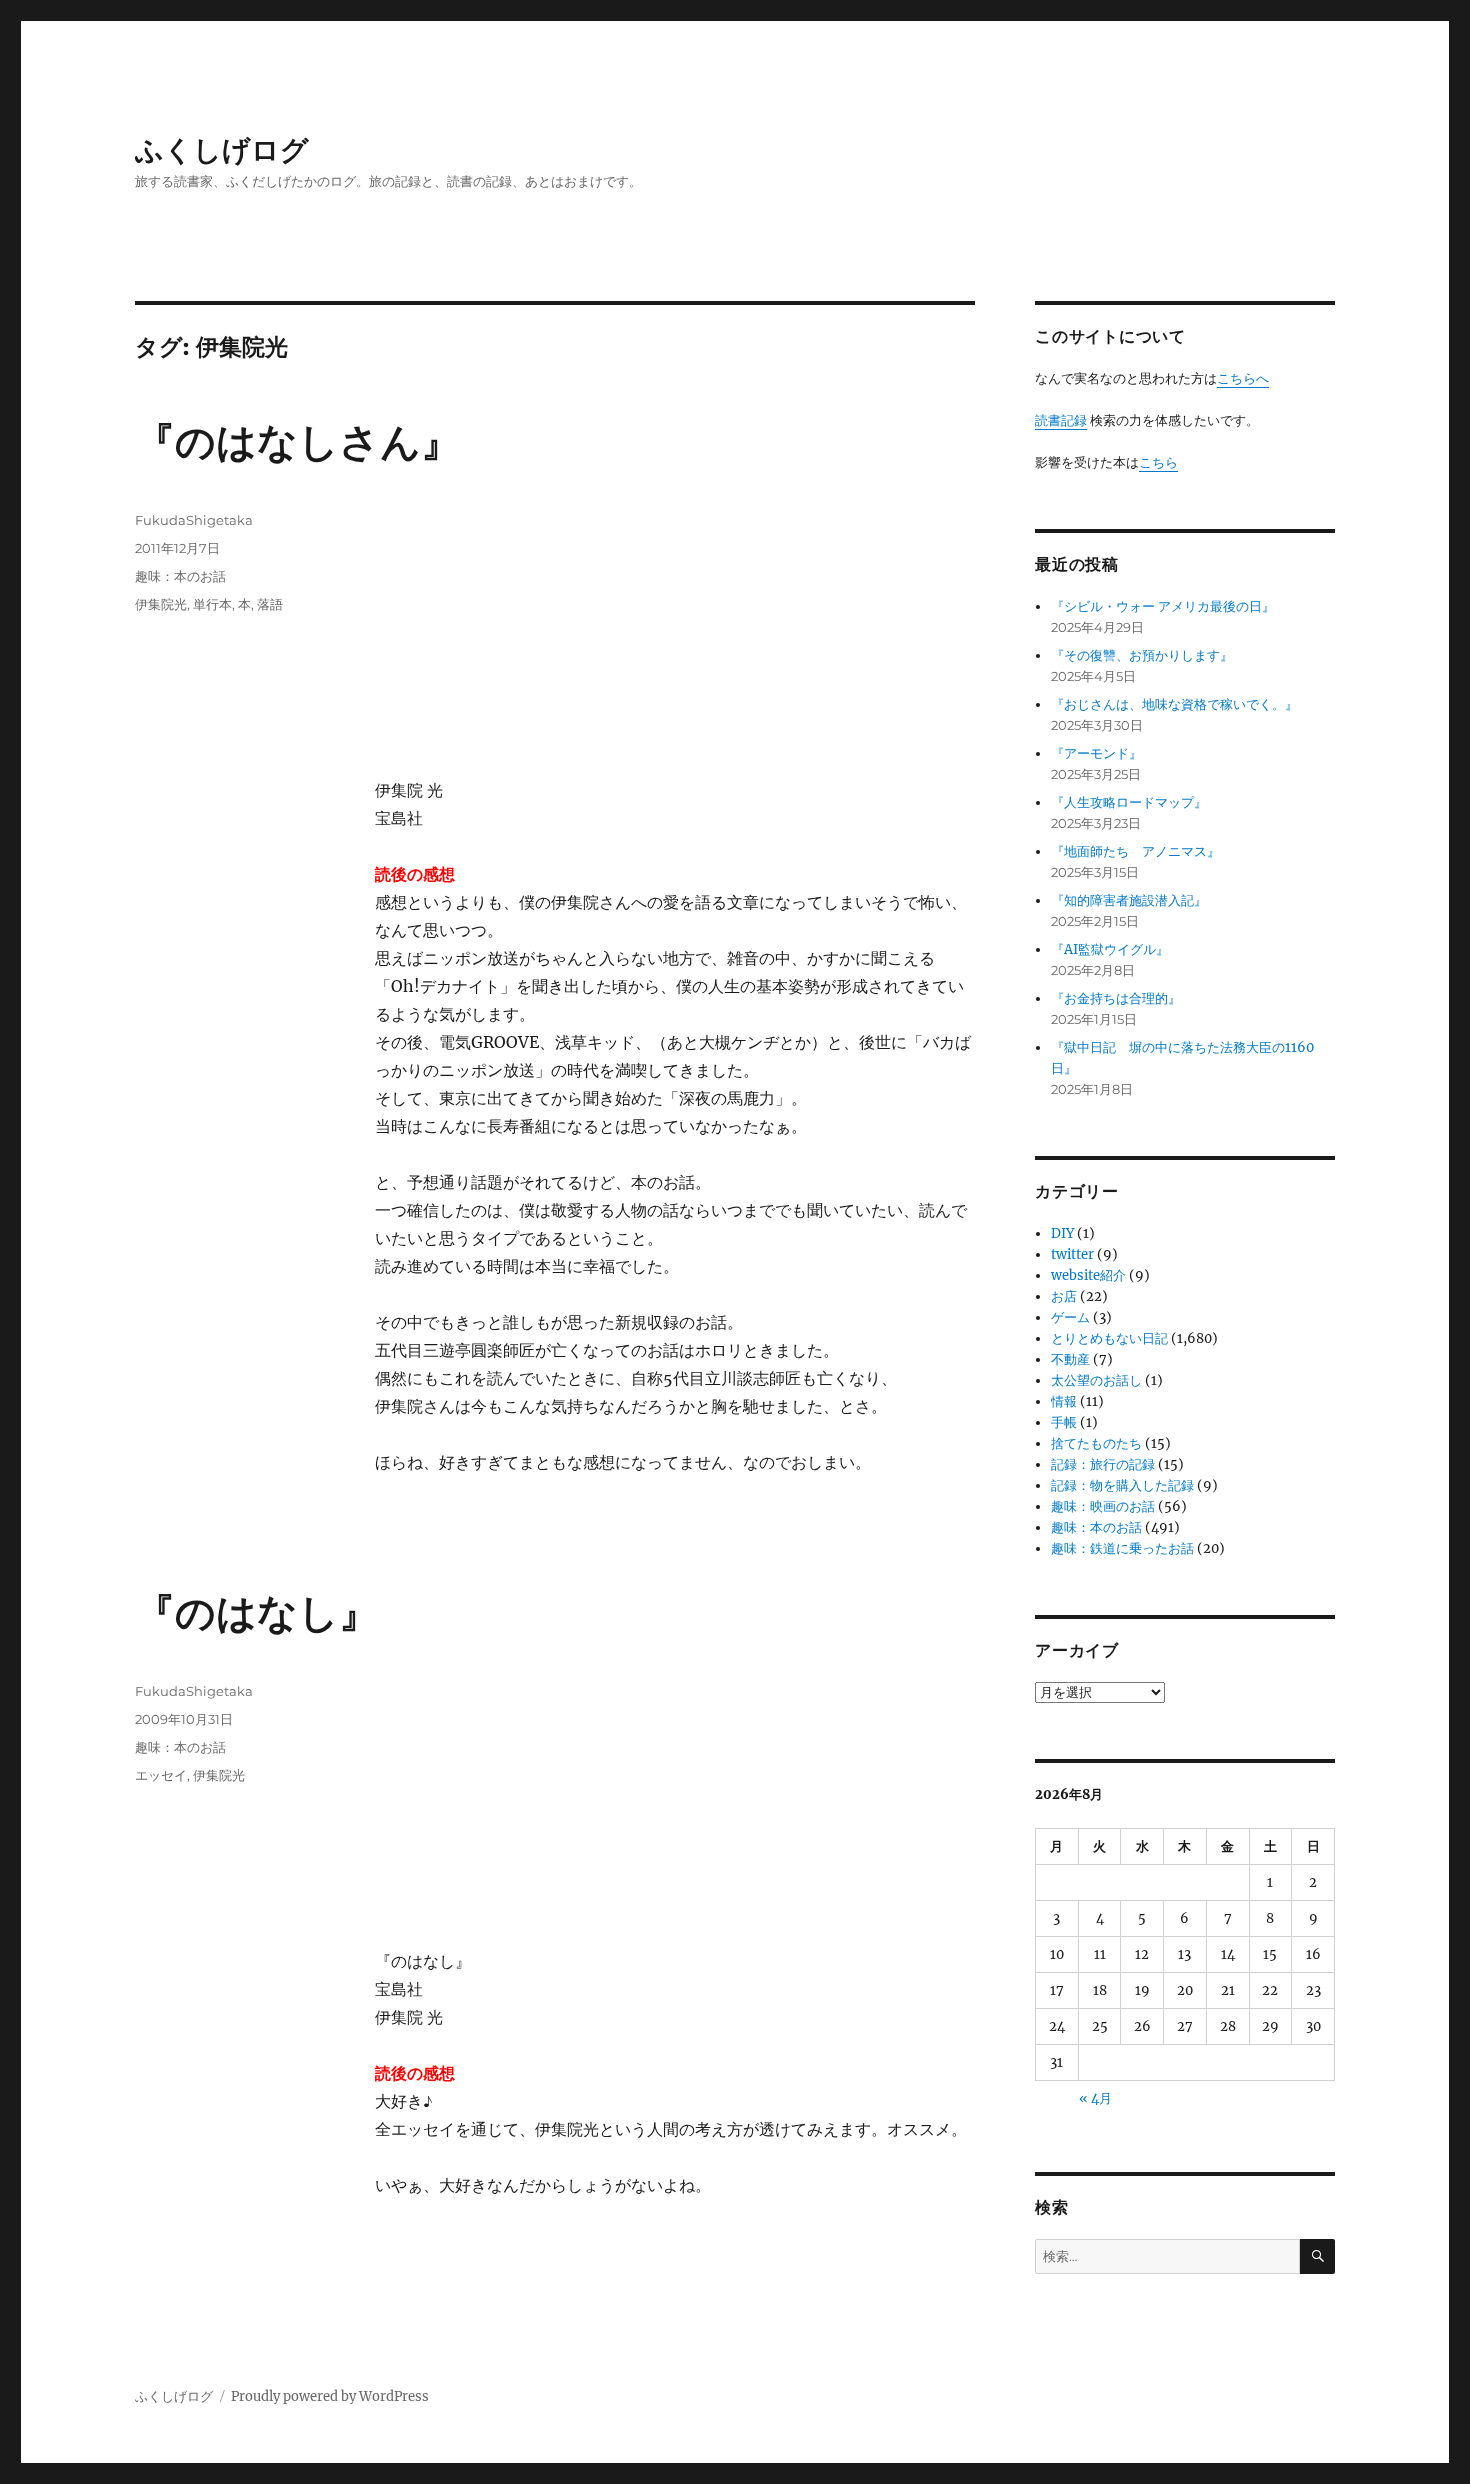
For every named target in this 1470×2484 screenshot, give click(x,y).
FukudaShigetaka (194, 520)
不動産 (1070, 1359)
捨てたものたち (1096, 1443)
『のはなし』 (257, 1612)
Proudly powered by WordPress (330, 2396)
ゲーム (1070, 1317)
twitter (1072, 1254)
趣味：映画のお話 (1103, 1506)
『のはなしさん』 (298, 441)
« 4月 (1095, 2098)
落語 (270, 604)
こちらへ (1243, 378)
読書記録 (1061, 420)
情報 (1064, 1401)
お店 (1064, 1296)
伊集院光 (161, 604)
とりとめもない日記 (1109, 1338)
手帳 (1064, 1422)
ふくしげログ (222, 150)
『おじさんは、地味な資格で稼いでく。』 (1174, 704)
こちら (1158, 462)
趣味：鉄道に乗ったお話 (1122, 1548)
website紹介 (1088, 1275)
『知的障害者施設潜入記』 (1129, 900)
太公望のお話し (1096, 1380)
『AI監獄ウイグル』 (1110, 949)
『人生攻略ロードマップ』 (1129, 802)
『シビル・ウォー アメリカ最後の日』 (1163, 606)
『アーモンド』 (1096, 753)
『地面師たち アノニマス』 (1135, 851)
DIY (1062, 1233)
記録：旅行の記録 (1103, 1464)
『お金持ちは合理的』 (1116, 998)
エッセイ (161, 1775)
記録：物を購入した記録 (1122, 1485)
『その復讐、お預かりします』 (1142, 655)
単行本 (212, 604)
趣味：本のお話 (180, 576)
